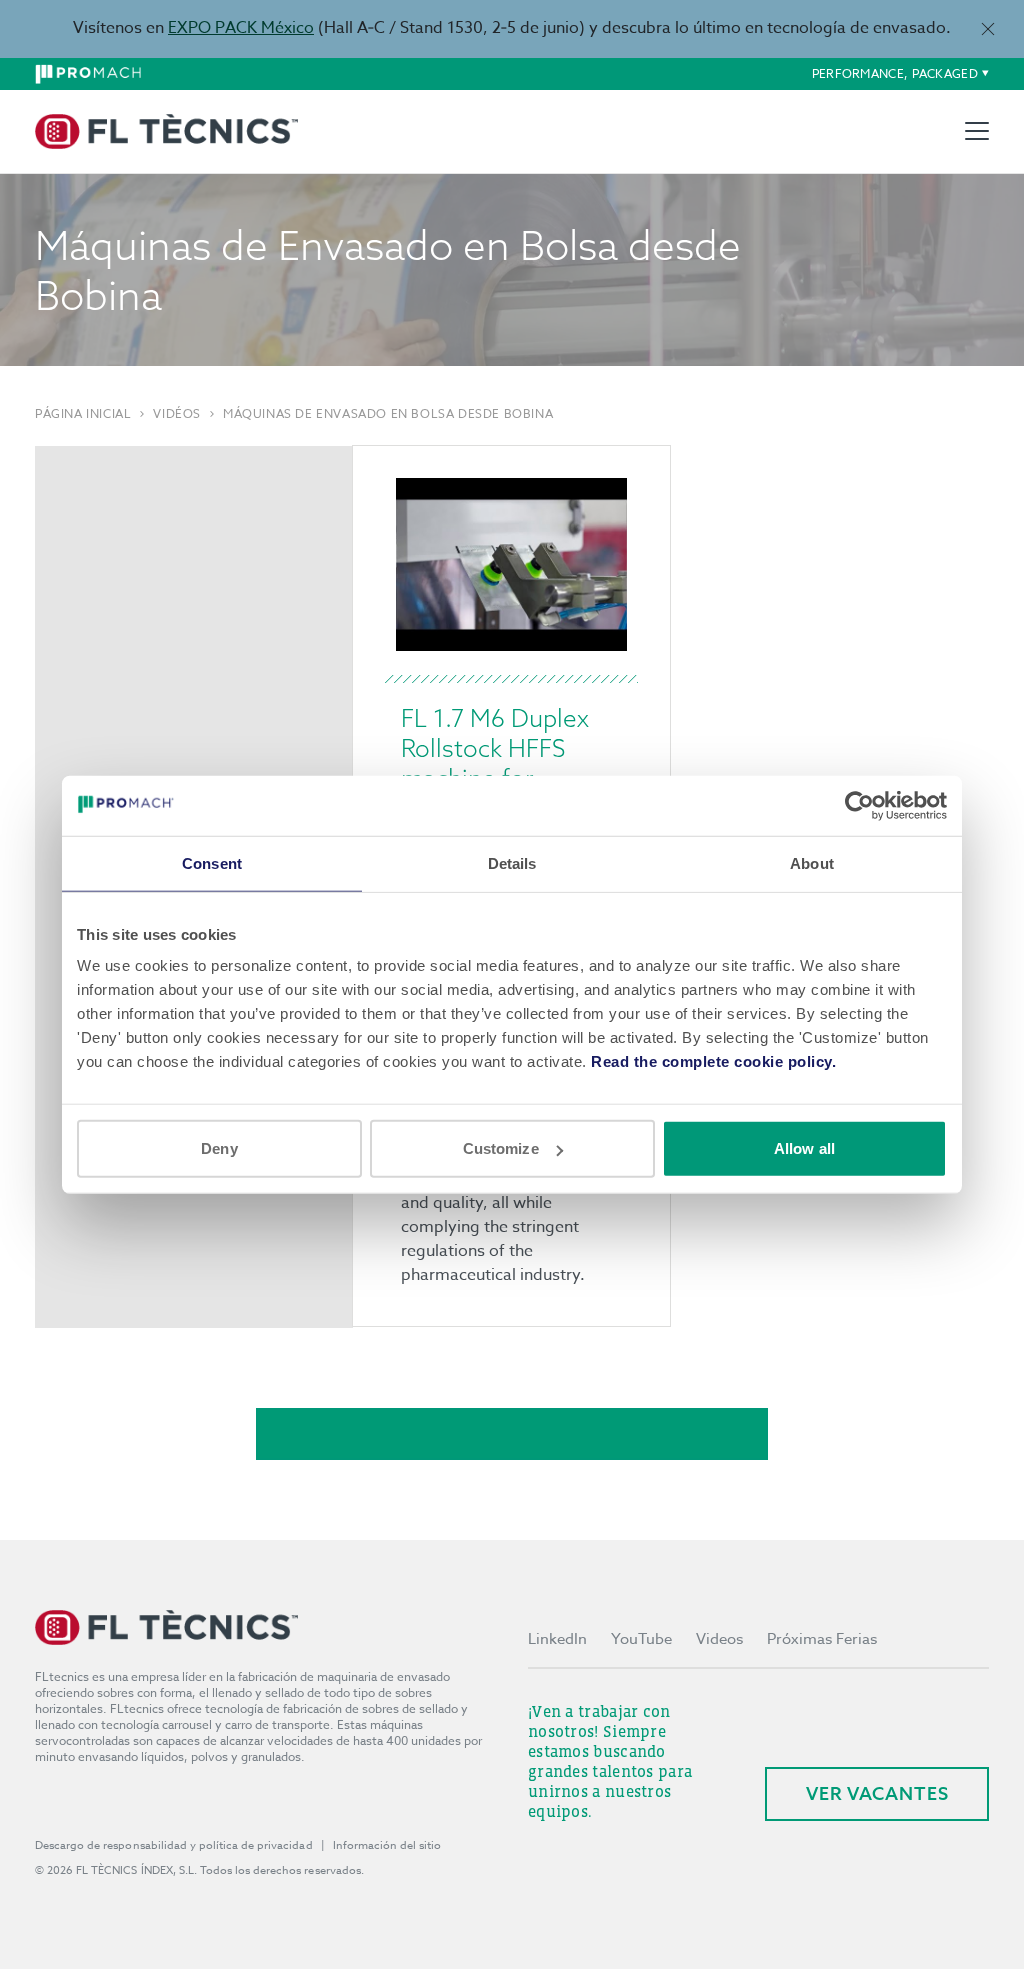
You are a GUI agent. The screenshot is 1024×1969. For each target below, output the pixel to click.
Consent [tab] (212, 862)
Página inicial (83, 414)
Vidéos (177, 414)
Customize (501, 1148)
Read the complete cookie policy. (713, 1061)
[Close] (987, 28)
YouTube (641, 1639)
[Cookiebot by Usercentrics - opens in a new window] (859, 805)
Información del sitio (387, 1845)
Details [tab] (512, 862)
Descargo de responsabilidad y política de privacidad (174, 1845)
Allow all (804, 1148)
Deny (219, 1148)
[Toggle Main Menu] (977, 131)
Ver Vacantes (877, 1793)
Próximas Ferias (822, 1639)
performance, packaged (895, 73)
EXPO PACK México (241, 28)
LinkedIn (557, 1639)
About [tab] (812, 862)
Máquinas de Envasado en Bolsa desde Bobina (388, 414)
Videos (719, 1639)
